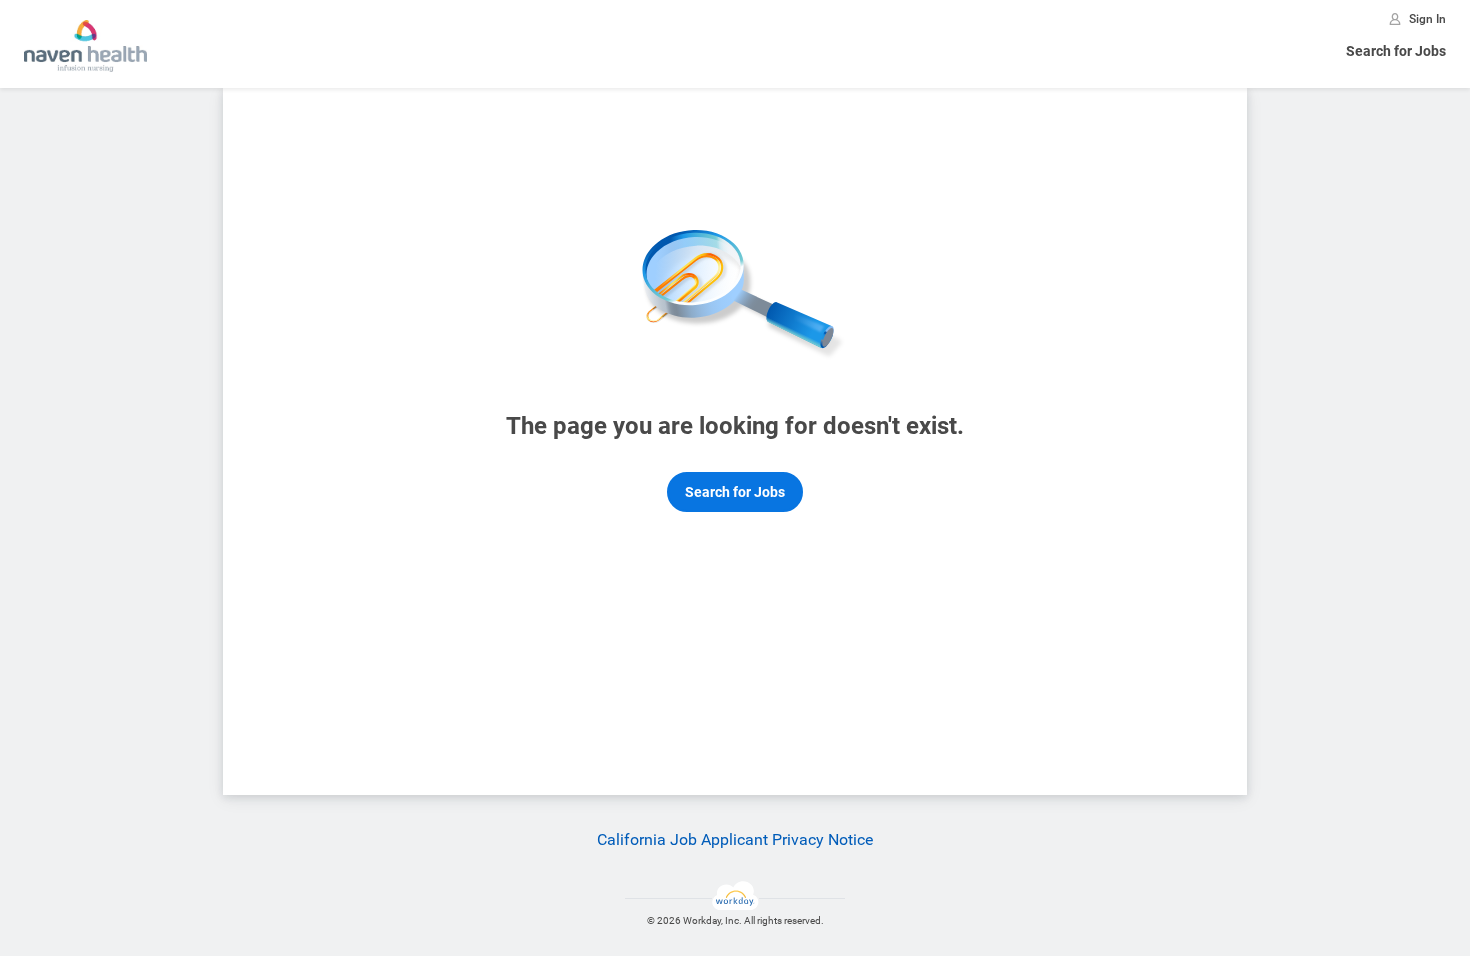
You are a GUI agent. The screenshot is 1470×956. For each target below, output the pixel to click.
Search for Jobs (1396, 51)
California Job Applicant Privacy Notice (735, 839)
